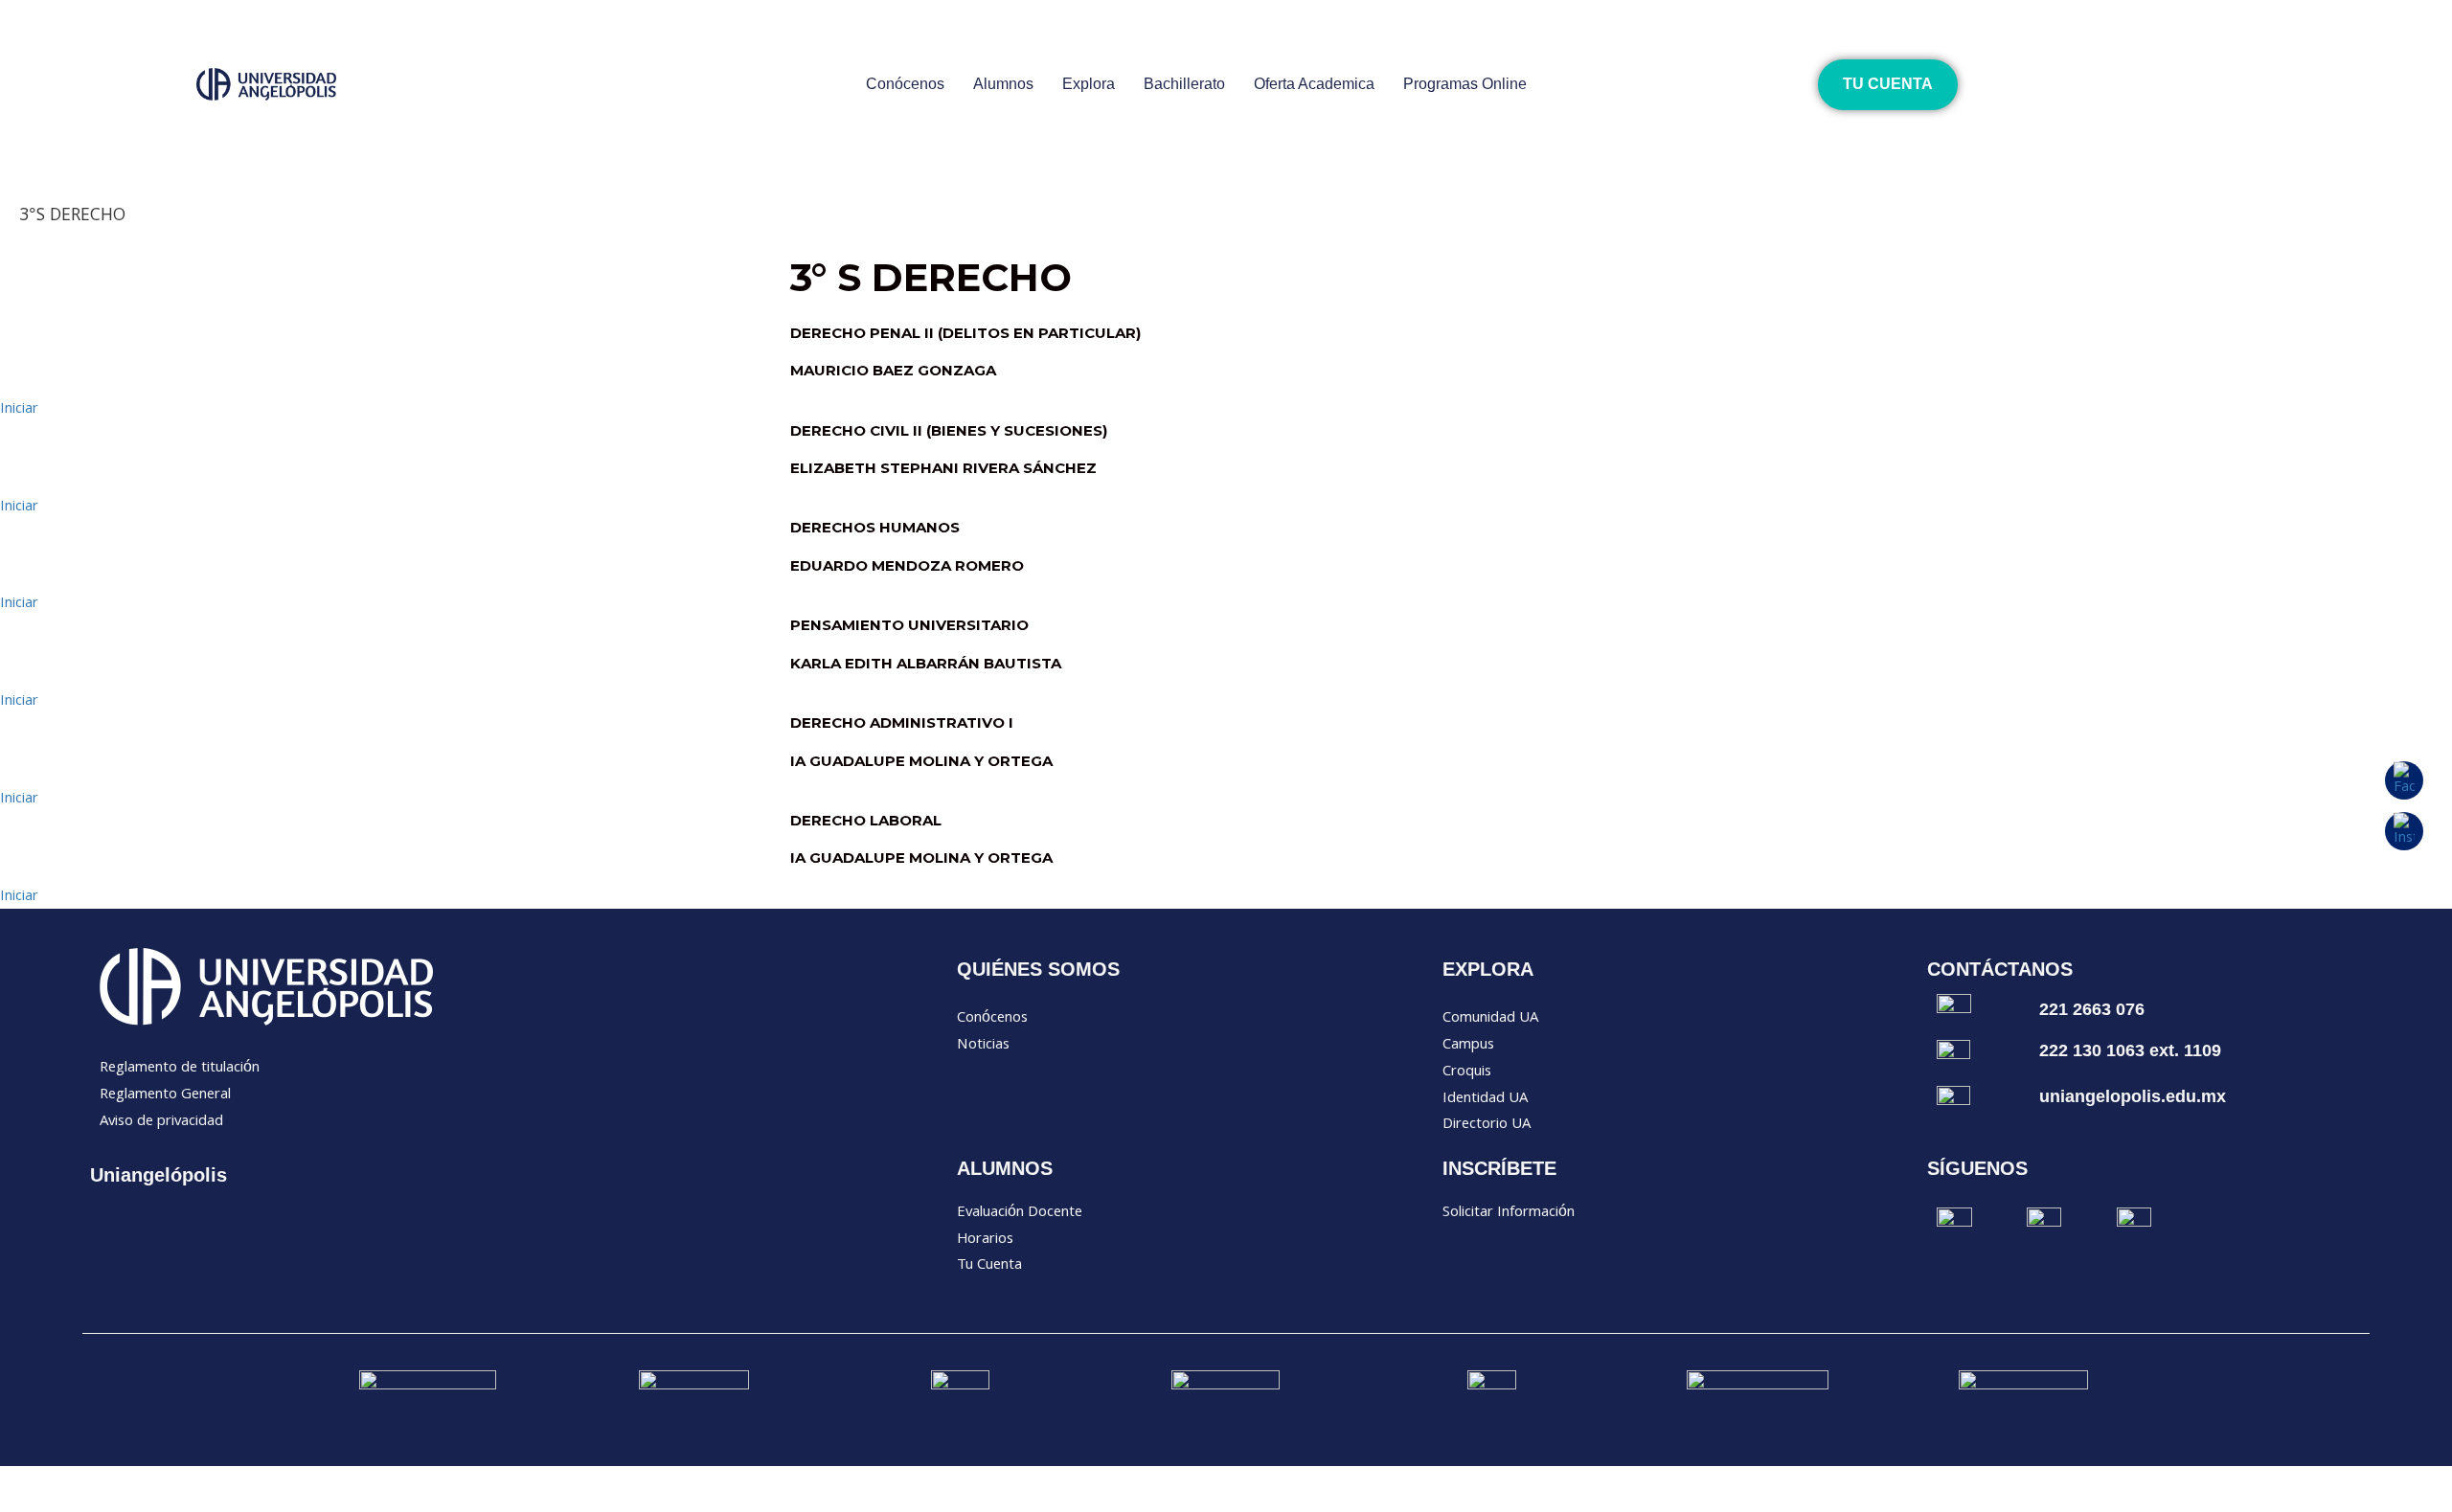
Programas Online (1465, 84)
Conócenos (905, 84)
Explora (1089, 84)
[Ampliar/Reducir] (38, 1479)
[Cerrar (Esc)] (280, 1479)
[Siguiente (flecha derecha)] (119, 1502)
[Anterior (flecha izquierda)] (38, 1502)
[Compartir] (199, 1479)
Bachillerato (1184, 84)
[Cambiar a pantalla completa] (119, 1479)
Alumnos (1003, 84)
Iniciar (19, 410)
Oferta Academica (1314, 84)
